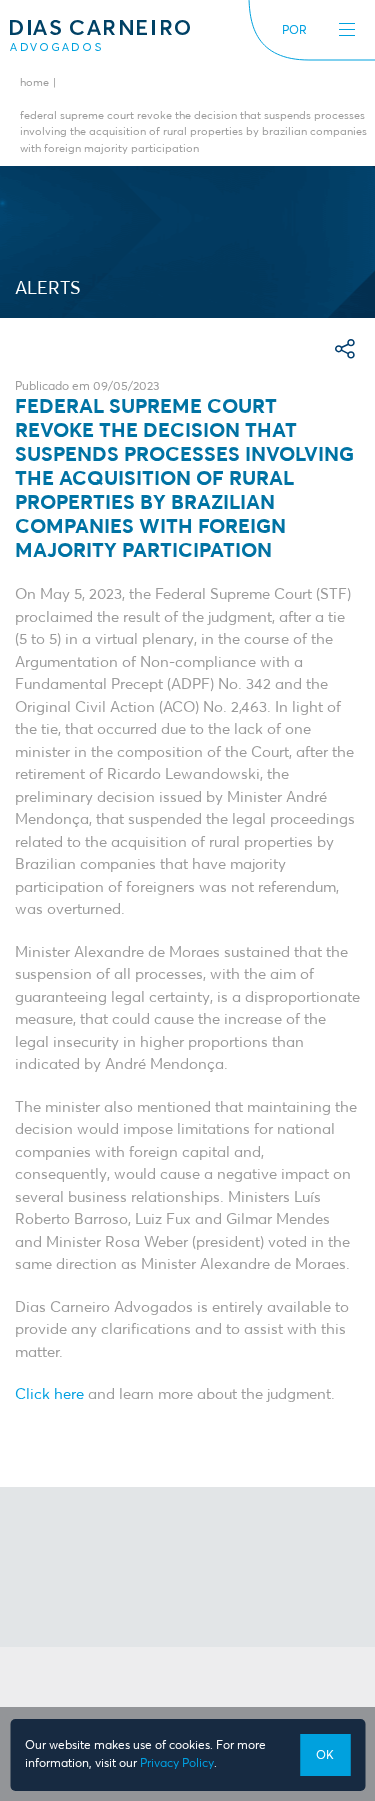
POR (294, 31)
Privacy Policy (177, 1764)
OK (325, 1756)
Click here (49, 1394)
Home (34, 83)
